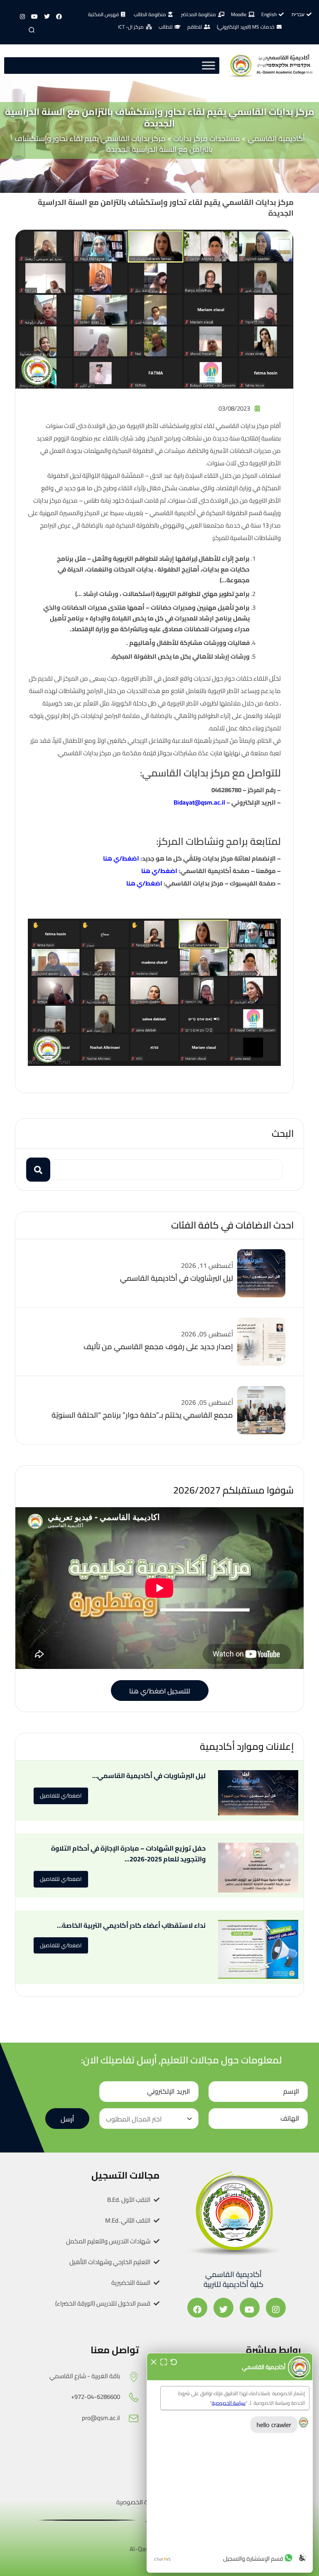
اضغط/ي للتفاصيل (61, 1795)
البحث (283, 1133)
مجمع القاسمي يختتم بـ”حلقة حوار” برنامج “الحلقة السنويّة (142, 1415)
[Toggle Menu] (209, 66)
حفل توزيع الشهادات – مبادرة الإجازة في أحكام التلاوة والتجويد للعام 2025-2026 (128, 1854)
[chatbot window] (230, 2463)
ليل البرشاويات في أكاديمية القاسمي (177, 1278)
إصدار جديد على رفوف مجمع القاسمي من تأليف (158, 1346)
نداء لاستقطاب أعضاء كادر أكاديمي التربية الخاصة (134, 1925)
